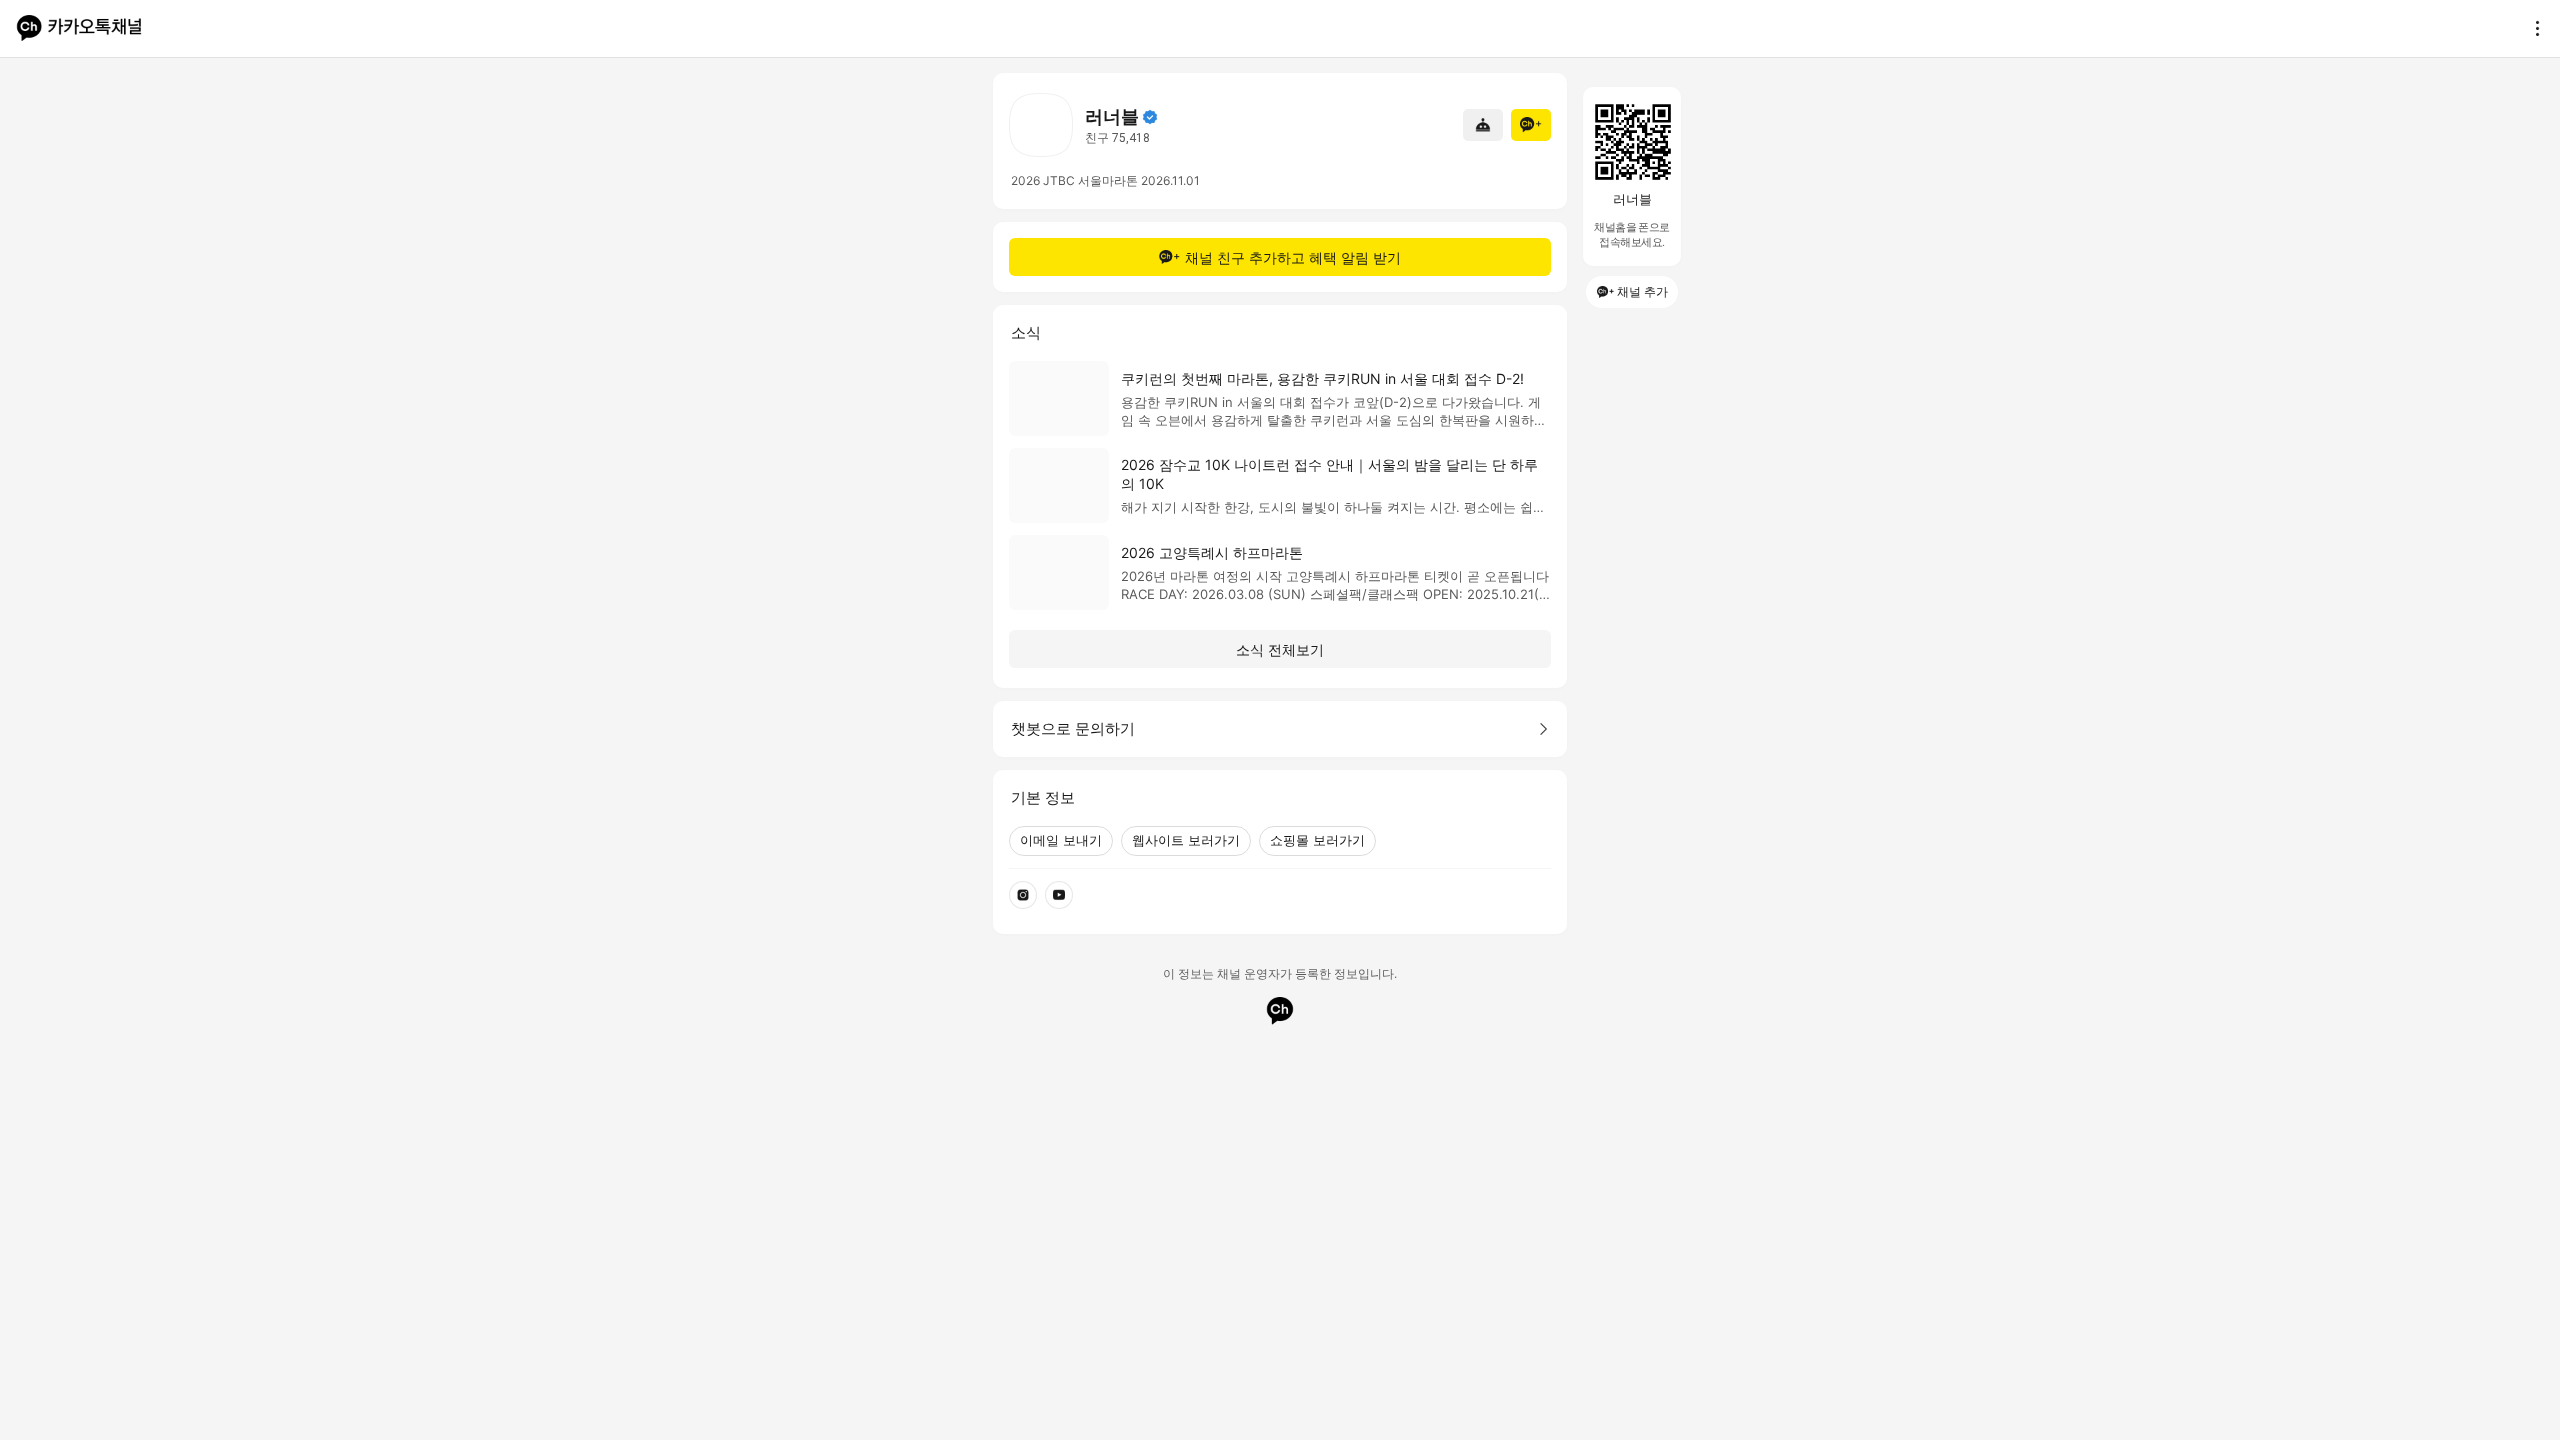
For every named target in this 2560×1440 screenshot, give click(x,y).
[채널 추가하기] (1531, 125)
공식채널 (1150, 117)
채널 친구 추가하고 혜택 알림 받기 (1293, 257)
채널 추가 (1642, 291)
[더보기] (2532, 28)
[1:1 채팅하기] (1483, 125)
